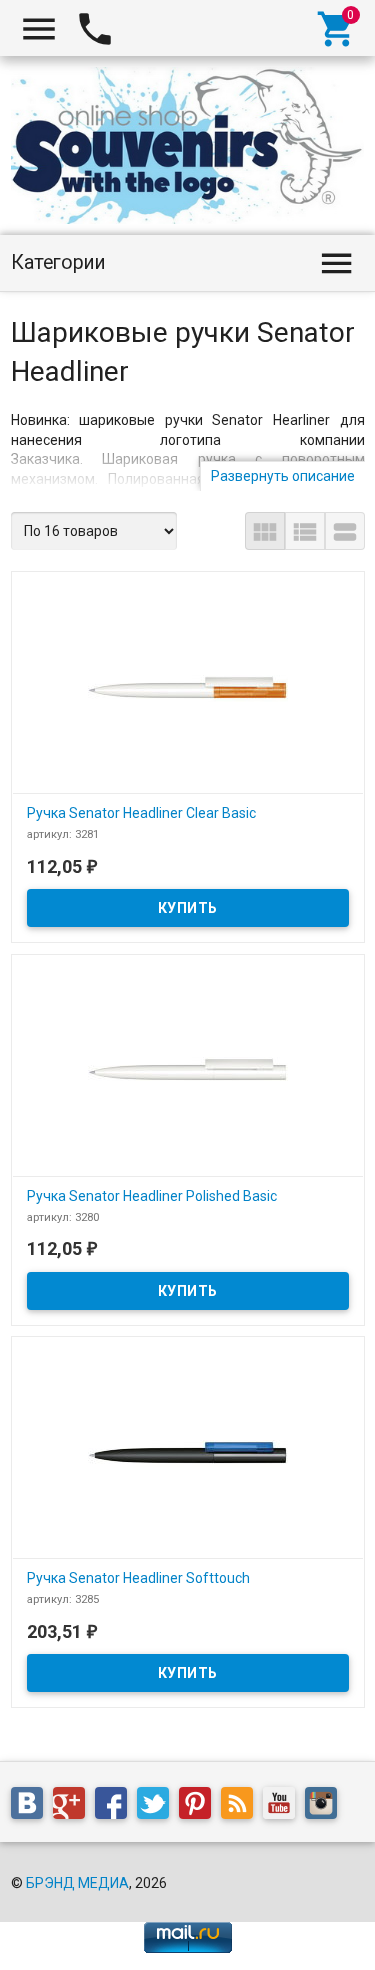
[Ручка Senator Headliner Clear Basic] (188, 687)
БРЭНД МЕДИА (77, 1883)
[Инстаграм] (326, 1807)
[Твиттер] (158, 1807)
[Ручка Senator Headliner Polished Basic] (188, 1070)
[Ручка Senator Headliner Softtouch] (188, 1452)
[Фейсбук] (116, 1807)
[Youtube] (284, 1807)
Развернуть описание (283, 476)
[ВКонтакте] (32, 1807)
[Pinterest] (200, 1807)
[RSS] (242, 1807)
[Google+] (74, 1807)
